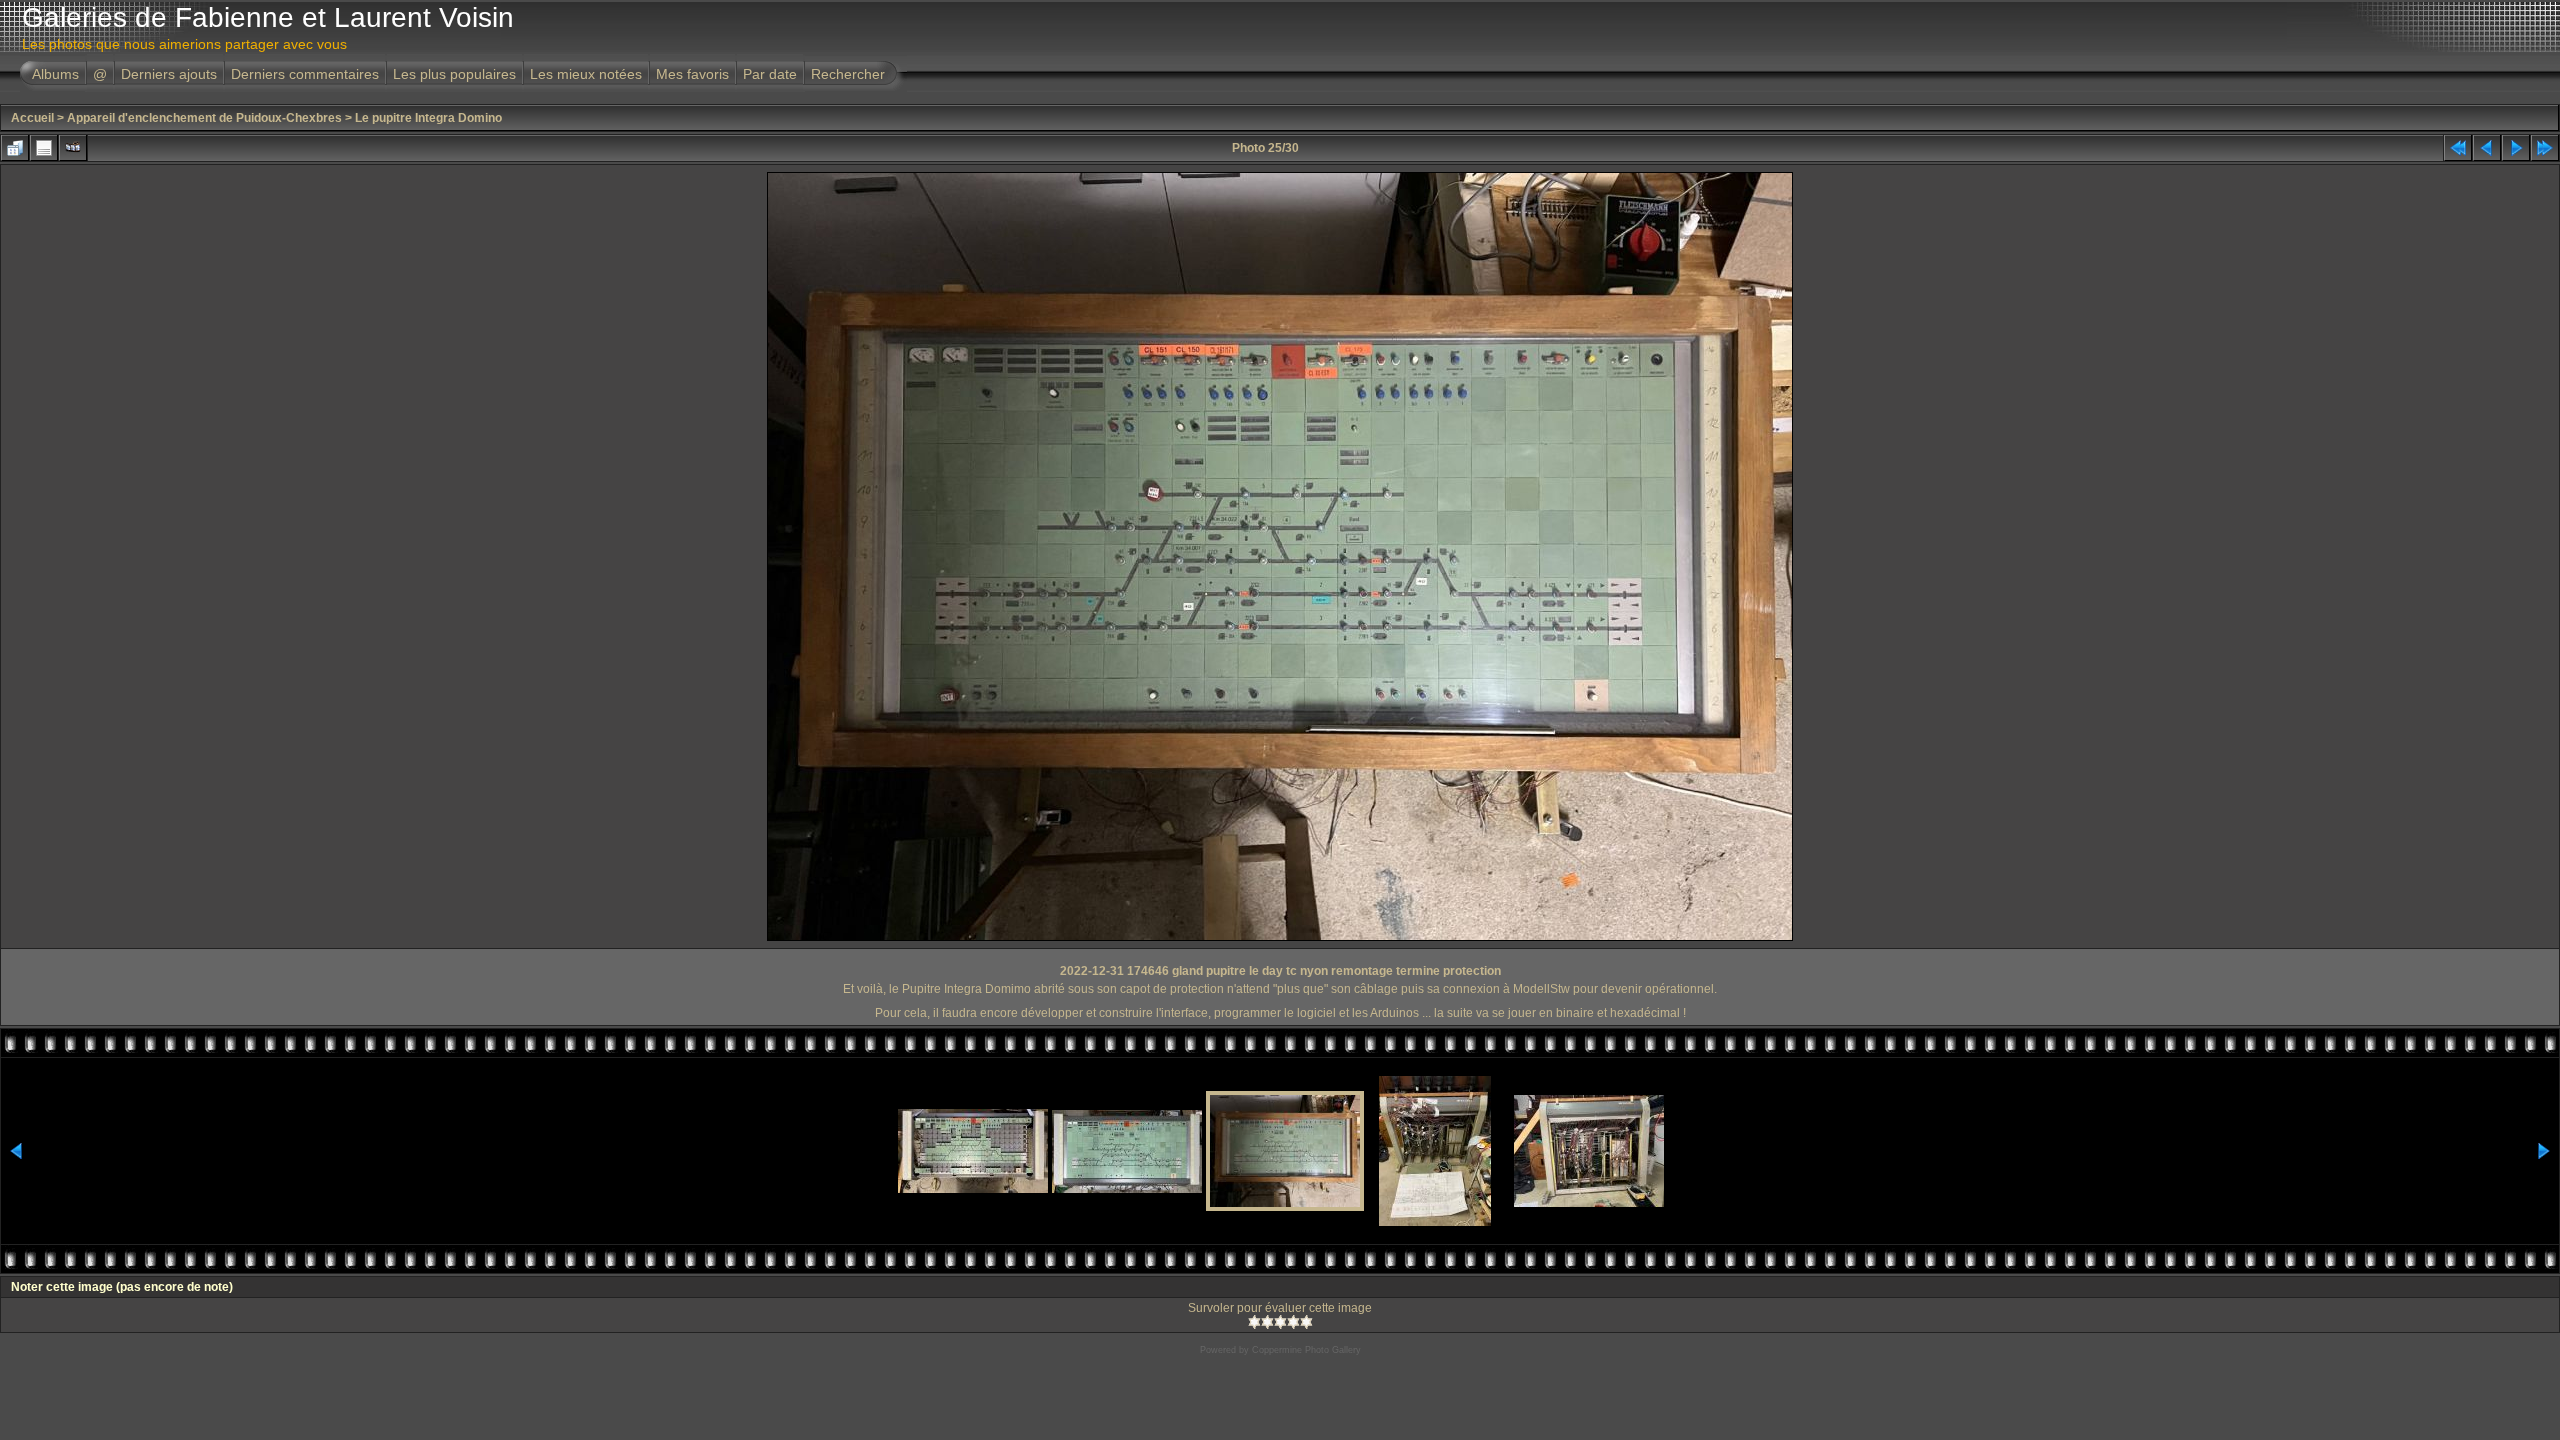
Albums (55, 74)
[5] (1306, 1322)
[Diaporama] (73, 148)
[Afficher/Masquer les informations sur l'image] (44, 148)
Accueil (32, 118)
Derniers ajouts (169, 74)
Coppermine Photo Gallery (1306, 1350)
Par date (770, 74)
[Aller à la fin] (2545, 148)
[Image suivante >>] (2516, 148)
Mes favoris (692, 74)
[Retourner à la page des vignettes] (15, 148)
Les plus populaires (454, 74)
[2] (1267, 1322)
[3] (1280, 1322)
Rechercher (848, 74)
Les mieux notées (586, 74)
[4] (1293, 1322)
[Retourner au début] (2458, 148)
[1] (1254, 1322)
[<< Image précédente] (2487, 148)
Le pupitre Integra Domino (428, 118)
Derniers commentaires (305, 74)
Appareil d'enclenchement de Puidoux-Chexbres (204, 118)
